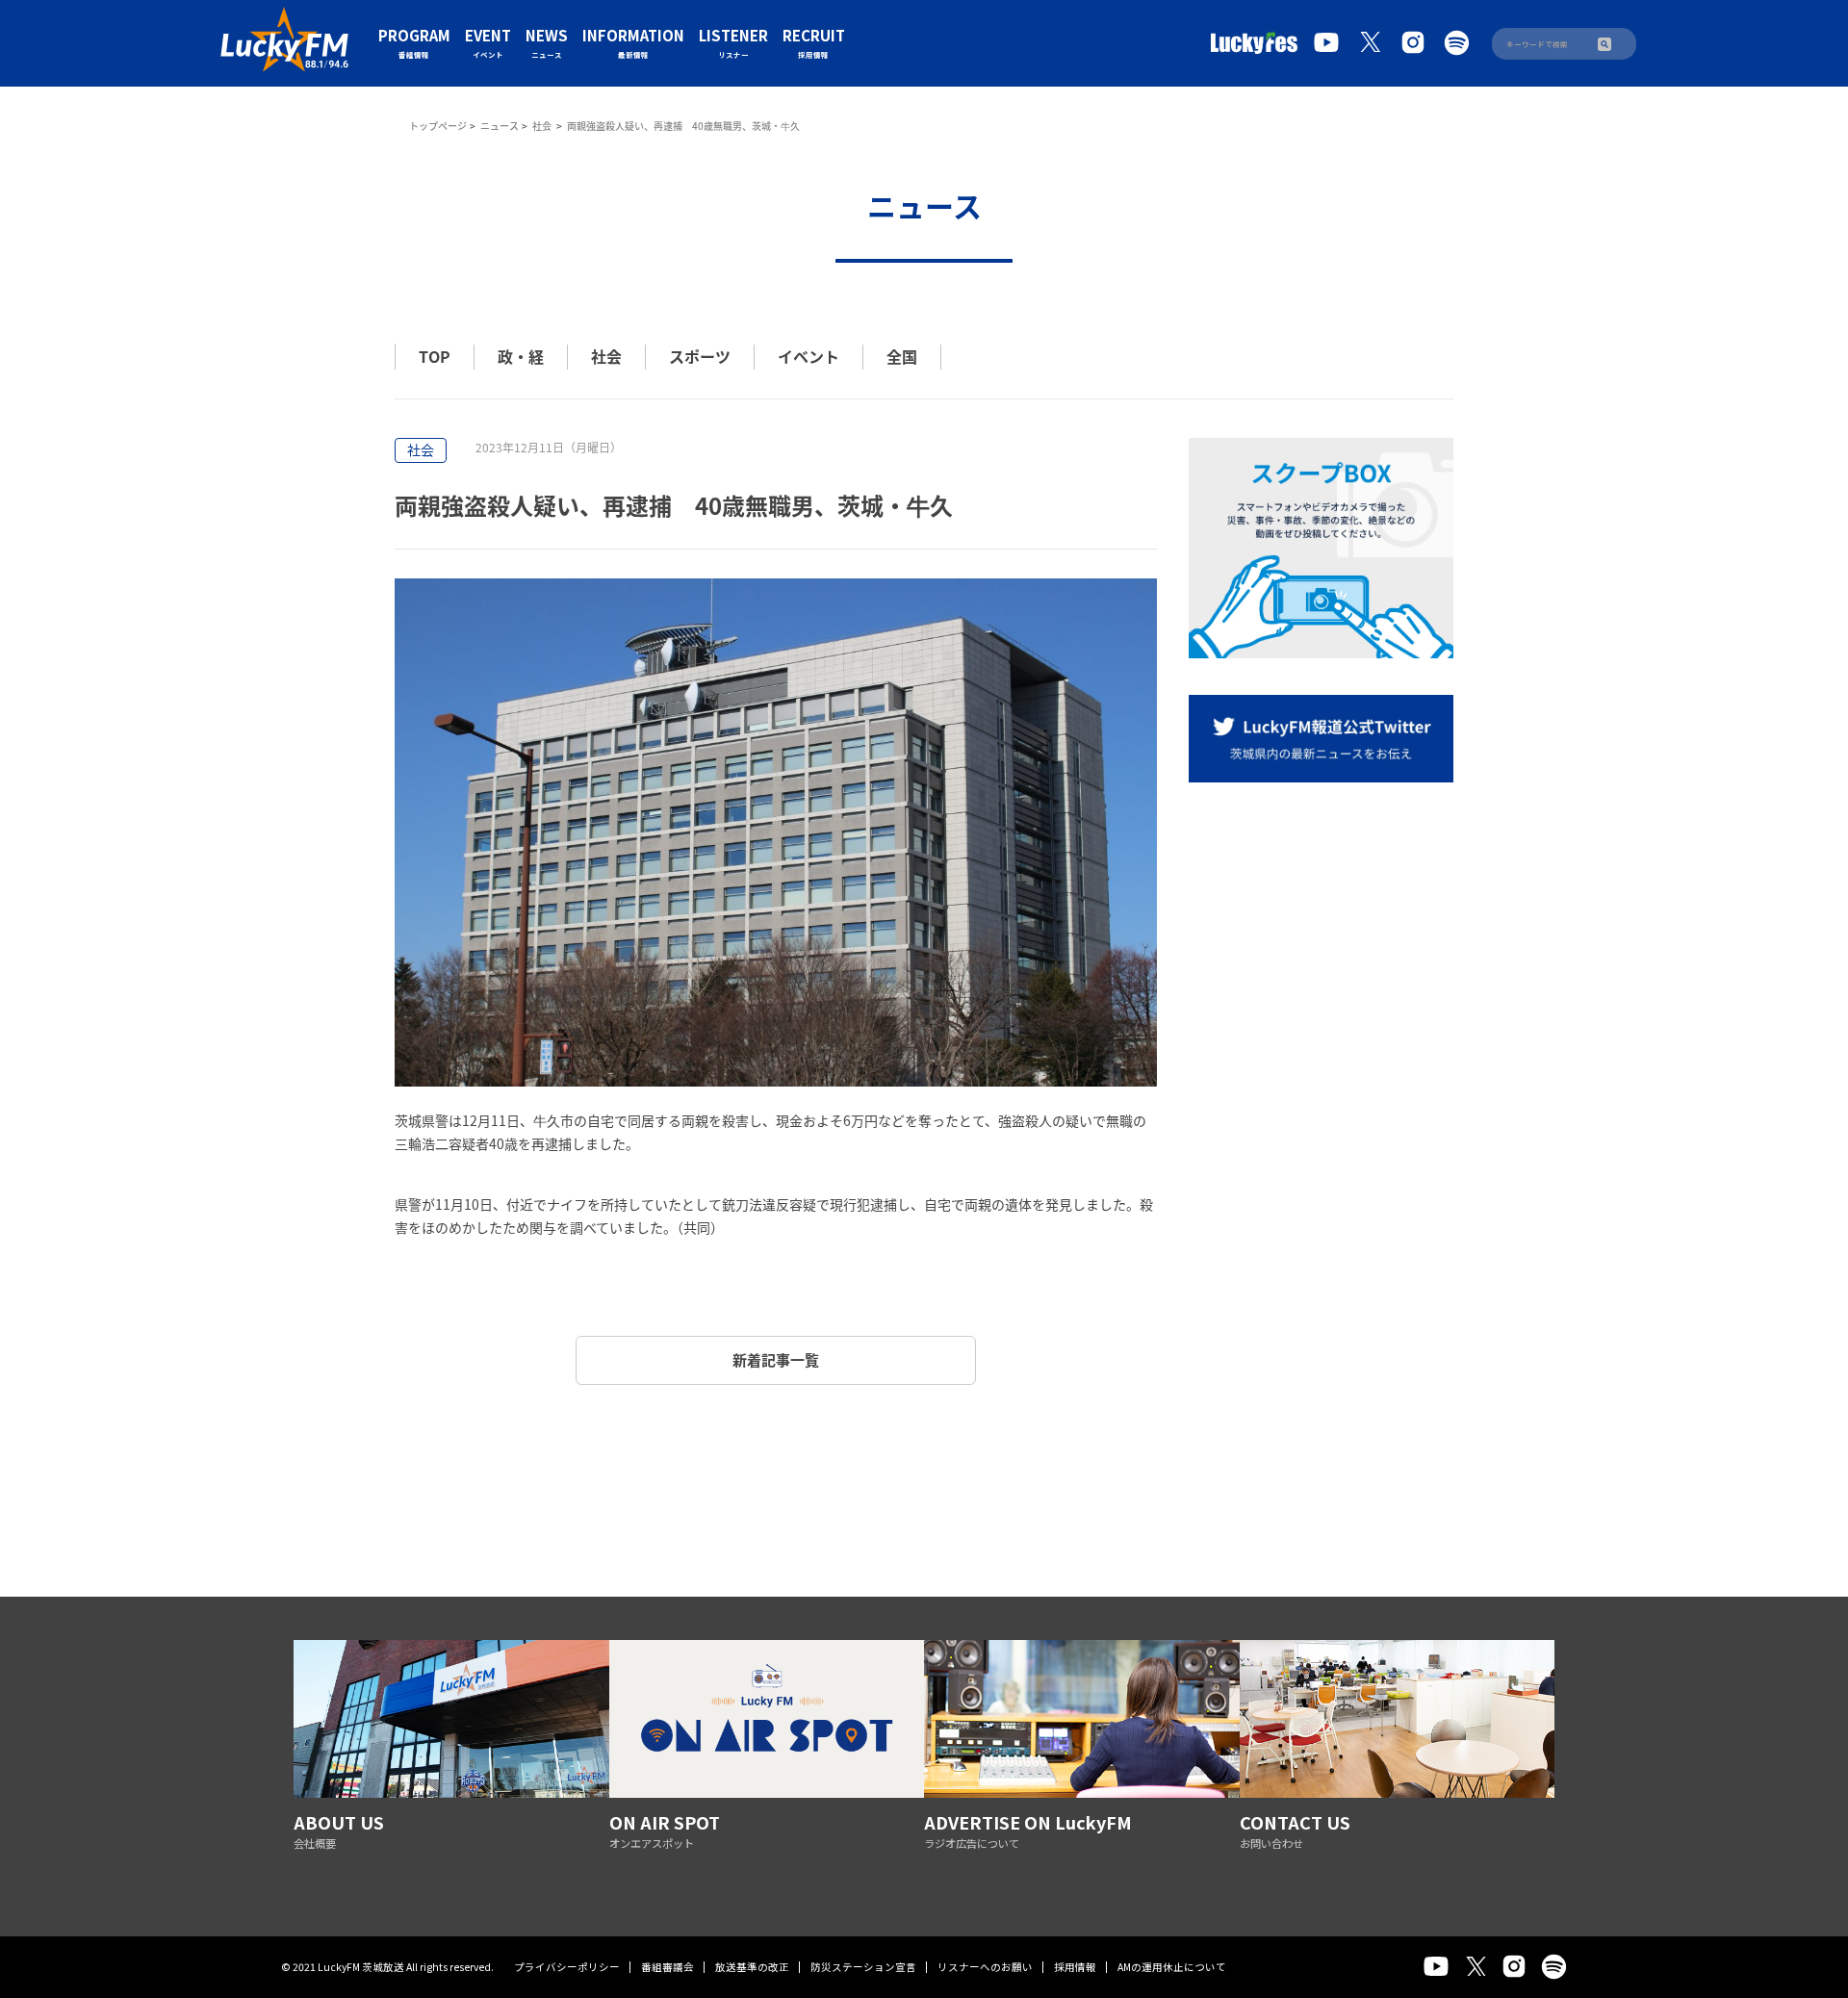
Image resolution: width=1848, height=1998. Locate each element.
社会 (543, 126)
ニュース (500, 126)
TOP (435, 356)
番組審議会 (667, 1967)
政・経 (521, 356)
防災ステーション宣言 (863, 1967)
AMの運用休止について (1172, 1967)
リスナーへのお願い (985, 1967)
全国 (902, 356)
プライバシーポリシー (567, 1967)
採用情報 (1075, 1967)
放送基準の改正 (752, 1967)
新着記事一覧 (776, 1360)
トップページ (438, 126)
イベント (808, 356)
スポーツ (700, 356)
